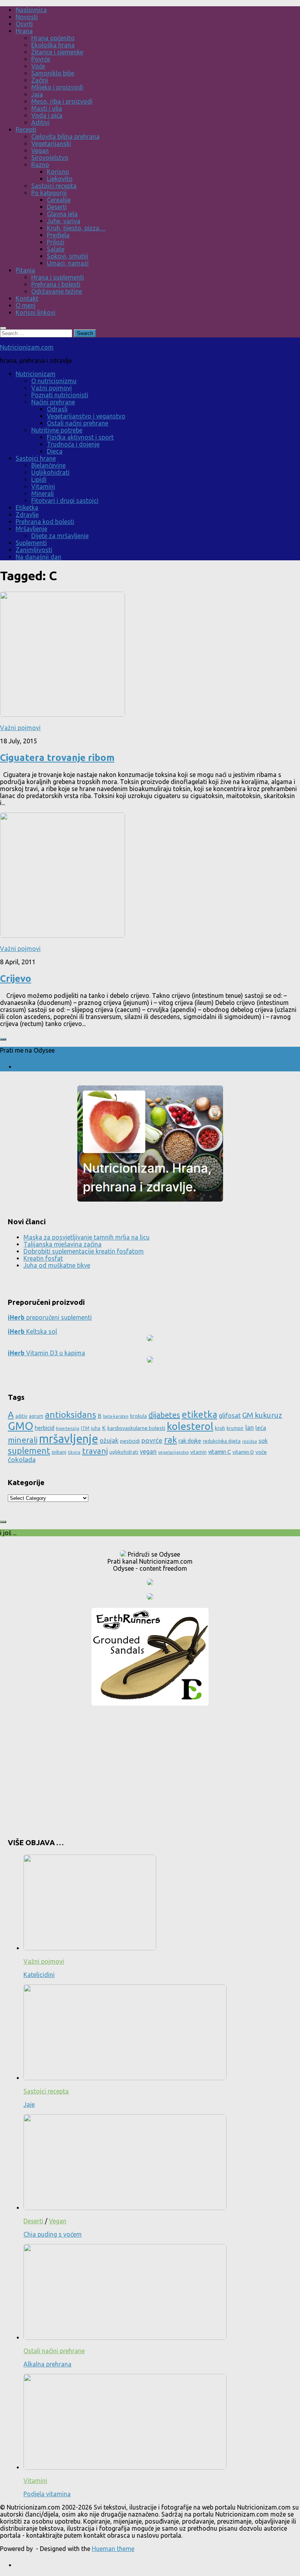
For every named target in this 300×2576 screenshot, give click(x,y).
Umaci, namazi (68, 263)
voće (261, 1452)
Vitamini (43, 486)
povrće (152, 1440)
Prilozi (56, 242)
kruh (220, 1428)
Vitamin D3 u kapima (46, 1353)
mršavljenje (69, 1439)
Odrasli (57, 409)
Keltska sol (32, 1331)
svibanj (59, 1452)
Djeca (55, 451)
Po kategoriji (49, 193)
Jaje (29, 2104)
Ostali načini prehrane (78, 423)
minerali (23, 1440)
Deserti (57, 207)
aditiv (21, 1416)
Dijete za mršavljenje (60, 536)
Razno (40, 165)
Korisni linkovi (36, 312)
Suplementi (31, 543)
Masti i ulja (47, 108)
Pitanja (25, 270)
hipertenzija (68, 1428)
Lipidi (39, 479)
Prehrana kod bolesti (45, 522)
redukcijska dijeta (222, 1441)
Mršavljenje (31, 529)
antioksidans (71, 1414)
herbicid (45, 1428)
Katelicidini (39, 1975)
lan (250, 1428)
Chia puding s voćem (53, 2234)
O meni (26, 305)
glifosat (230, 1415)
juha (96, 1428)
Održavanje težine (57, 291)
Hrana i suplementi (58, 277)
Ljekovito (60, 179)
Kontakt (27, 298)
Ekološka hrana (53, 45)
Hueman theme (113, 2549)
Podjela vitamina (47, 2494)
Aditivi (40, 122)
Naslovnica (31, 10)
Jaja (37, 94)
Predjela (58, 235)
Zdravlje (27, 515)
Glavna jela (62, 214)
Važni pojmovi (52, 388)
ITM (85, 1428)
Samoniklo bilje (53, 73)
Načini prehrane (53, 402)
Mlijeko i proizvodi (57, 87)
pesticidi (130, 1441)
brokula (138, 1416)
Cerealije (59, 200)
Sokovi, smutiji (68, 256)
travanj (95, 1451)
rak (171, 1440)
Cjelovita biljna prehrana (65, 136)
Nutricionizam (36, 374)
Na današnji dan (38, 557)
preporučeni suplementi (50, 1317)
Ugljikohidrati (50, 472)
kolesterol (190, 1426)
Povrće (41, 59)
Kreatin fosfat (43, 1258)
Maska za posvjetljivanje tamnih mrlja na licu (87, 1237)
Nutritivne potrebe (57, 430)
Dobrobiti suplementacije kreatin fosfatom (84, 1251)
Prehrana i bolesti (56, 284)
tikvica (74, 1452)
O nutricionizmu (54, 381)
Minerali (43, 493)
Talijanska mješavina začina (62, 1244)
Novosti (27, 17)
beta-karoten (116, 1416)
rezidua (250, 1441)
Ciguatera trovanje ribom (57, 758)
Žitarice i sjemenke (57, 52)
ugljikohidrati (124, 1452)
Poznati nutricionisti (60, 395)
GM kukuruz (262, 1415)
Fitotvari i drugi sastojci (65, 500)
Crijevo (16, 979)
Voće (38, 66)
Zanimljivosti (34, 550)
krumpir (235, 1428)
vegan (148, 1451)
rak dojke (190, 1441)
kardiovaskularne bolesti (136, 1428)
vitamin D (243, 1452)
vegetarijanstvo (173, 1452)
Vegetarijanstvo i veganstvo (86, 416)
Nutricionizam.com (27, 347)
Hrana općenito (53, 38)
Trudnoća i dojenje (73, 444)
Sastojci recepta (54, 186)
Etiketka (27, 508)
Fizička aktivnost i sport (80, 437)
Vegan (40, 151)
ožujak (109, 1440)
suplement (29, 1450)
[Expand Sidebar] (3, 1039)
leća (261, 1428)
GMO (21, 1426)
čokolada (22, 1459)
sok (263, 1441)
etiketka (199, 1414)
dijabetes (164, 1415)
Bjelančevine (48, 465)
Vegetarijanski (51, 144)
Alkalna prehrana (47, 2364)
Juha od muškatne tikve (57, 1265)
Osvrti (24, 24)
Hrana (24, 31)
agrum (36, 1416)
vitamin (198, 1452)
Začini (40, 80)
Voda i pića (47, 115)
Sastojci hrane (36, 458)
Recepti (26, 129)
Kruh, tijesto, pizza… (76, 228)
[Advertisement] (150, 1769)
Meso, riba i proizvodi (62, 101)
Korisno (58, 172)
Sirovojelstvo (50, 158)
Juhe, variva (64, 221)
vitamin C (220, 1452)
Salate (56, 249)
